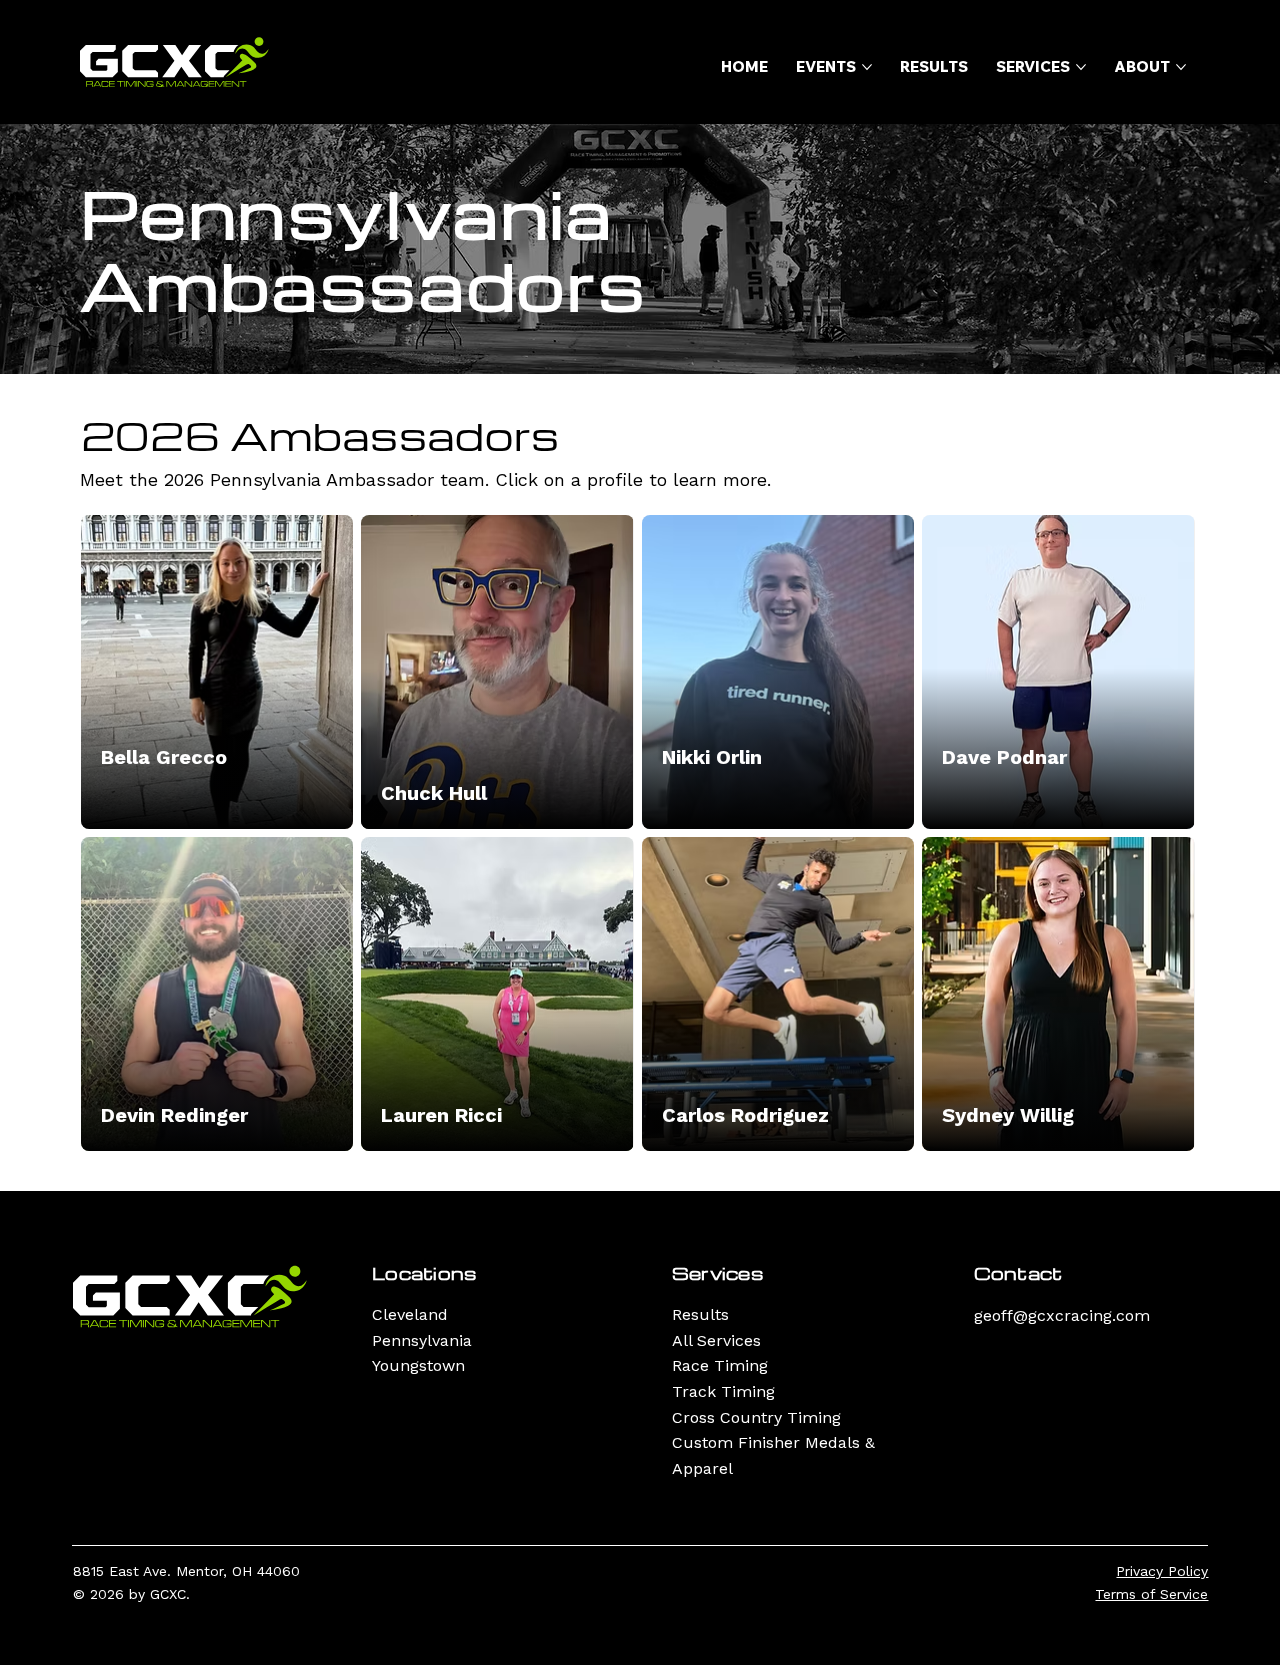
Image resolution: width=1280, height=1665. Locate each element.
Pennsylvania (422, 1340)
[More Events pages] (867, 67)
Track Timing (723, 1391)
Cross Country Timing (756, 1417)
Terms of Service (1151, 1594)
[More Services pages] (1081, 67)
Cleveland (410, 1314)
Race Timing (720, 1365)
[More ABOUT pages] (1181, 67)
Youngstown (418, 1365)
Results (700, 1314)
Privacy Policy (1162, 1571)
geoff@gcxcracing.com (1062, 1315)
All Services (716, 1340)
